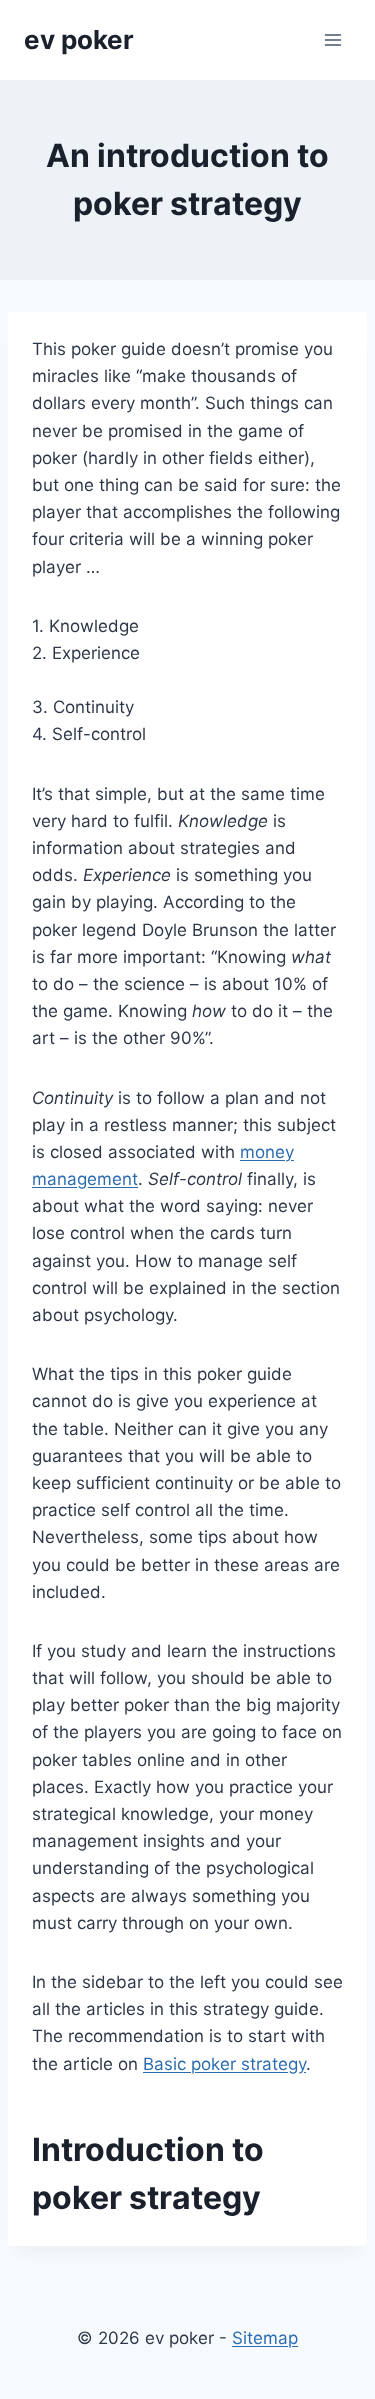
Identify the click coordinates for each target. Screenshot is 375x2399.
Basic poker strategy (224, 2064)
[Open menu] (332, 39)
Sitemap (265, 2338)
